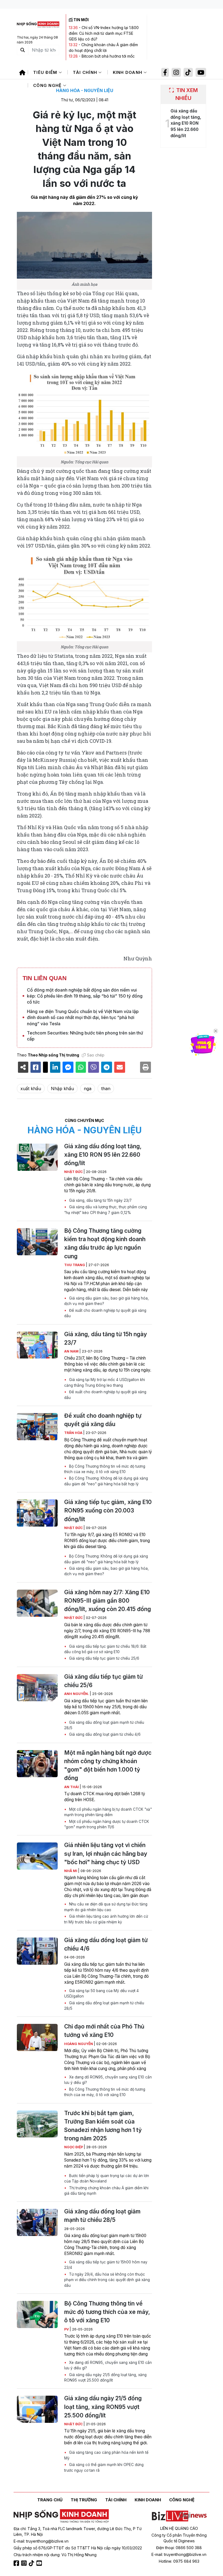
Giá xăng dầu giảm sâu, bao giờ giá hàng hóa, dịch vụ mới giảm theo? (106, 1301)
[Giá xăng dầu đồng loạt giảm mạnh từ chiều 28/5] (37, 2222)
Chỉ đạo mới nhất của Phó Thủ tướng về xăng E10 (104, 2031)
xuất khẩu (31, 1089)
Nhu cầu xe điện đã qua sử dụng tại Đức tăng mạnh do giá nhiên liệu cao (106, 1907)
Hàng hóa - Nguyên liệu (85, 90)
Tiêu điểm (46, 72)
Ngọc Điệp (74, 2147)
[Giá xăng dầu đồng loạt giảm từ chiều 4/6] (37, 1951)
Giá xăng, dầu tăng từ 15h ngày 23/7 (100, 1200)
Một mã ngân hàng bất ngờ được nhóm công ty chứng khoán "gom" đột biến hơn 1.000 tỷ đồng (108, 1765)
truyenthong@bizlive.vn (47, 2541)
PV (67, 2329)
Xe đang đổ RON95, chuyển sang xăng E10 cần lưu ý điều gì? (108, 2080)
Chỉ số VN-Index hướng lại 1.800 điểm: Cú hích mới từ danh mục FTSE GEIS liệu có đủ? (104, 33)
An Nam (72, 1351)
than (106, 1089)
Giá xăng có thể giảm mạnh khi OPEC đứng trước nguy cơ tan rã (104, 2467)
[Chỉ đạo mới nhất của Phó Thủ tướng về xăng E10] (37, 2037)
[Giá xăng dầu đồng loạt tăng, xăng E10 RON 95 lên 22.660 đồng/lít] (37, 1157)
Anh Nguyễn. (77, 1694)
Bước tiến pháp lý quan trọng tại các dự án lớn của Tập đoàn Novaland (107, 2178)
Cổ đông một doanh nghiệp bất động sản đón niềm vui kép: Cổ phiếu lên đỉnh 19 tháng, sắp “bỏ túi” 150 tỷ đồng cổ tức (85, 996)
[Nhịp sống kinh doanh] (61, 2516)
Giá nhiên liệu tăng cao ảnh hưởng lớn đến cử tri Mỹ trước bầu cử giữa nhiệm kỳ (106, 1919)
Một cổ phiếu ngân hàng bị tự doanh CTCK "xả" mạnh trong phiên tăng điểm (108, 1812)
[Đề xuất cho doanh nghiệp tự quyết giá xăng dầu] (37, 1427)
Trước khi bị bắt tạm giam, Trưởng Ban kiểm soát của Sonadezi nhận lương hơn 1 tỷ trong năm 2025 (103, 2126)
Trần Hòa (74, 1433)
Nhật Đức (74, 1172)
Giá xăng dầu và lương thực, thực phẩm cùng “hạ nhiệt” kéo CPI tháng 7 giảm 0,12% (106, 1210)
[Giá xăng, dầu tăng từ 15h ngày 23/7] (37, 1345)
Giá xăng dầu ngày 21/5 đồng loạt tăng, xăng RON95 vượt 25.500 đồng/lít (105, 2377)
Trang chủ (50, 2500)
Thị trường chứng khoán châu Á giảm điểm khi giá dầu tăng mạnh (106, 2191)
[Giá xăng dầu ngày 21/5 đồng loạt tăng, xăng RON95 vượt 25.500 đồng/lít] (37, 2409)
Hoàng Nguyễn (79, 2044)
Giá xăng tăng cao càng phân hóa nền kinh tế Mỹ (106, 2455)
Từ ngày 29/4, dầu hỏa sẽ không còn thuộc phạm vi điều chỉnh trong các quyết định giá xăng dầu (107, 2280)
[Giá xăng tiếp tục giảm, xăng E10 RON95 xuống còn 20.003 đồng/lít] (37, 1513)
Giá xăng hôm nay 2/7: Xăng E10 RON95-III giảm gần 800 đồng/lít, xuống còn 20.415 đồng (108, 1601)
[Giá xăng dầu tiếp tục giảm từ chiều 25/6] (37, 1688)
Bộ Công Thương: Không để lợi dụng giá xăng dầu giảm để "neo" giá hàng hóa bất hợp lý (106, 1481)
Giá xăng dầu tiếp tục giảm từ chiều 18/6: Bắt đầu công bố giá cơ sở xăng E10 (105, 1649)
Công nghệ (48, 85)
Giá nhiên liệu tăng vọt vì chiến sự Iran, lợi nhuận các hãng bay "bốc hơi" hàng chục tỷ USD (106, 1853)
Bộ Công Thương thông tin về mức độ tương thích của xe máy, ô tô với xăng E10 (105, 1469)
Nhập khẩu (62, 1089)
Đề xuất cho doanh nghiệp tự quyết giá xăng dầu (105, 1313)
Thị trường (84, 2500)
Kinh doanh (128, 72)
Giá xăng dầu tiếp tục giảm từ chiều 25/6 (104, 1658)
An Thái (72, 1787)
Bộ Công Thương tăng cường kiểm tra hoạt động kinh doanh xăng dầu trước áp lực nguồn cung (105, 1243)
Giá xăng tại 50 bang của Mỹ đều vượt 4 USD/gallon (101, 1993)
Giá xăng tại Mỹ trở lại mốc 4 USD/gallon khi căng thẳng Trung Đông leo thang (105, 1382)
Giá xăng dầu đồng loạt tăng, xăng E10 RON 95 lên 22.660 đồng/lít (103, 1155)
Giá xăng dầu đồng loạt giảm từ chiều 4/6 (104, 1734)
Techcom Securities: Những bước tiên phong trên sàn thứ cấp (85, 1036)
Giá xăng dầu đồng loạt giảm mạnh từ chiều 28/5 (104, 1725)
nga (88, 1089)
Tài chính (86, 72)
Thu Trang (75, 1265)
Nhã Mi (71, 1871)
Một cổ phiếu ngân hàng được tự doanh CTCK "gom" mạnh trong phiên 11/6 (107, 1824)
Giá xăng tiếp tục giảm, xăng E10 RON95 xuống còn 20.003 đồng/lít (108, 1510)
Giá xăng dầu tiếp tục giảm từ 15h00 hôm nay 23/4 (106, 2265)
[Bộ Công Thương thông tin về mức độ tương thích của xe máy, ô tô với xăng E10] (37, 2314)
